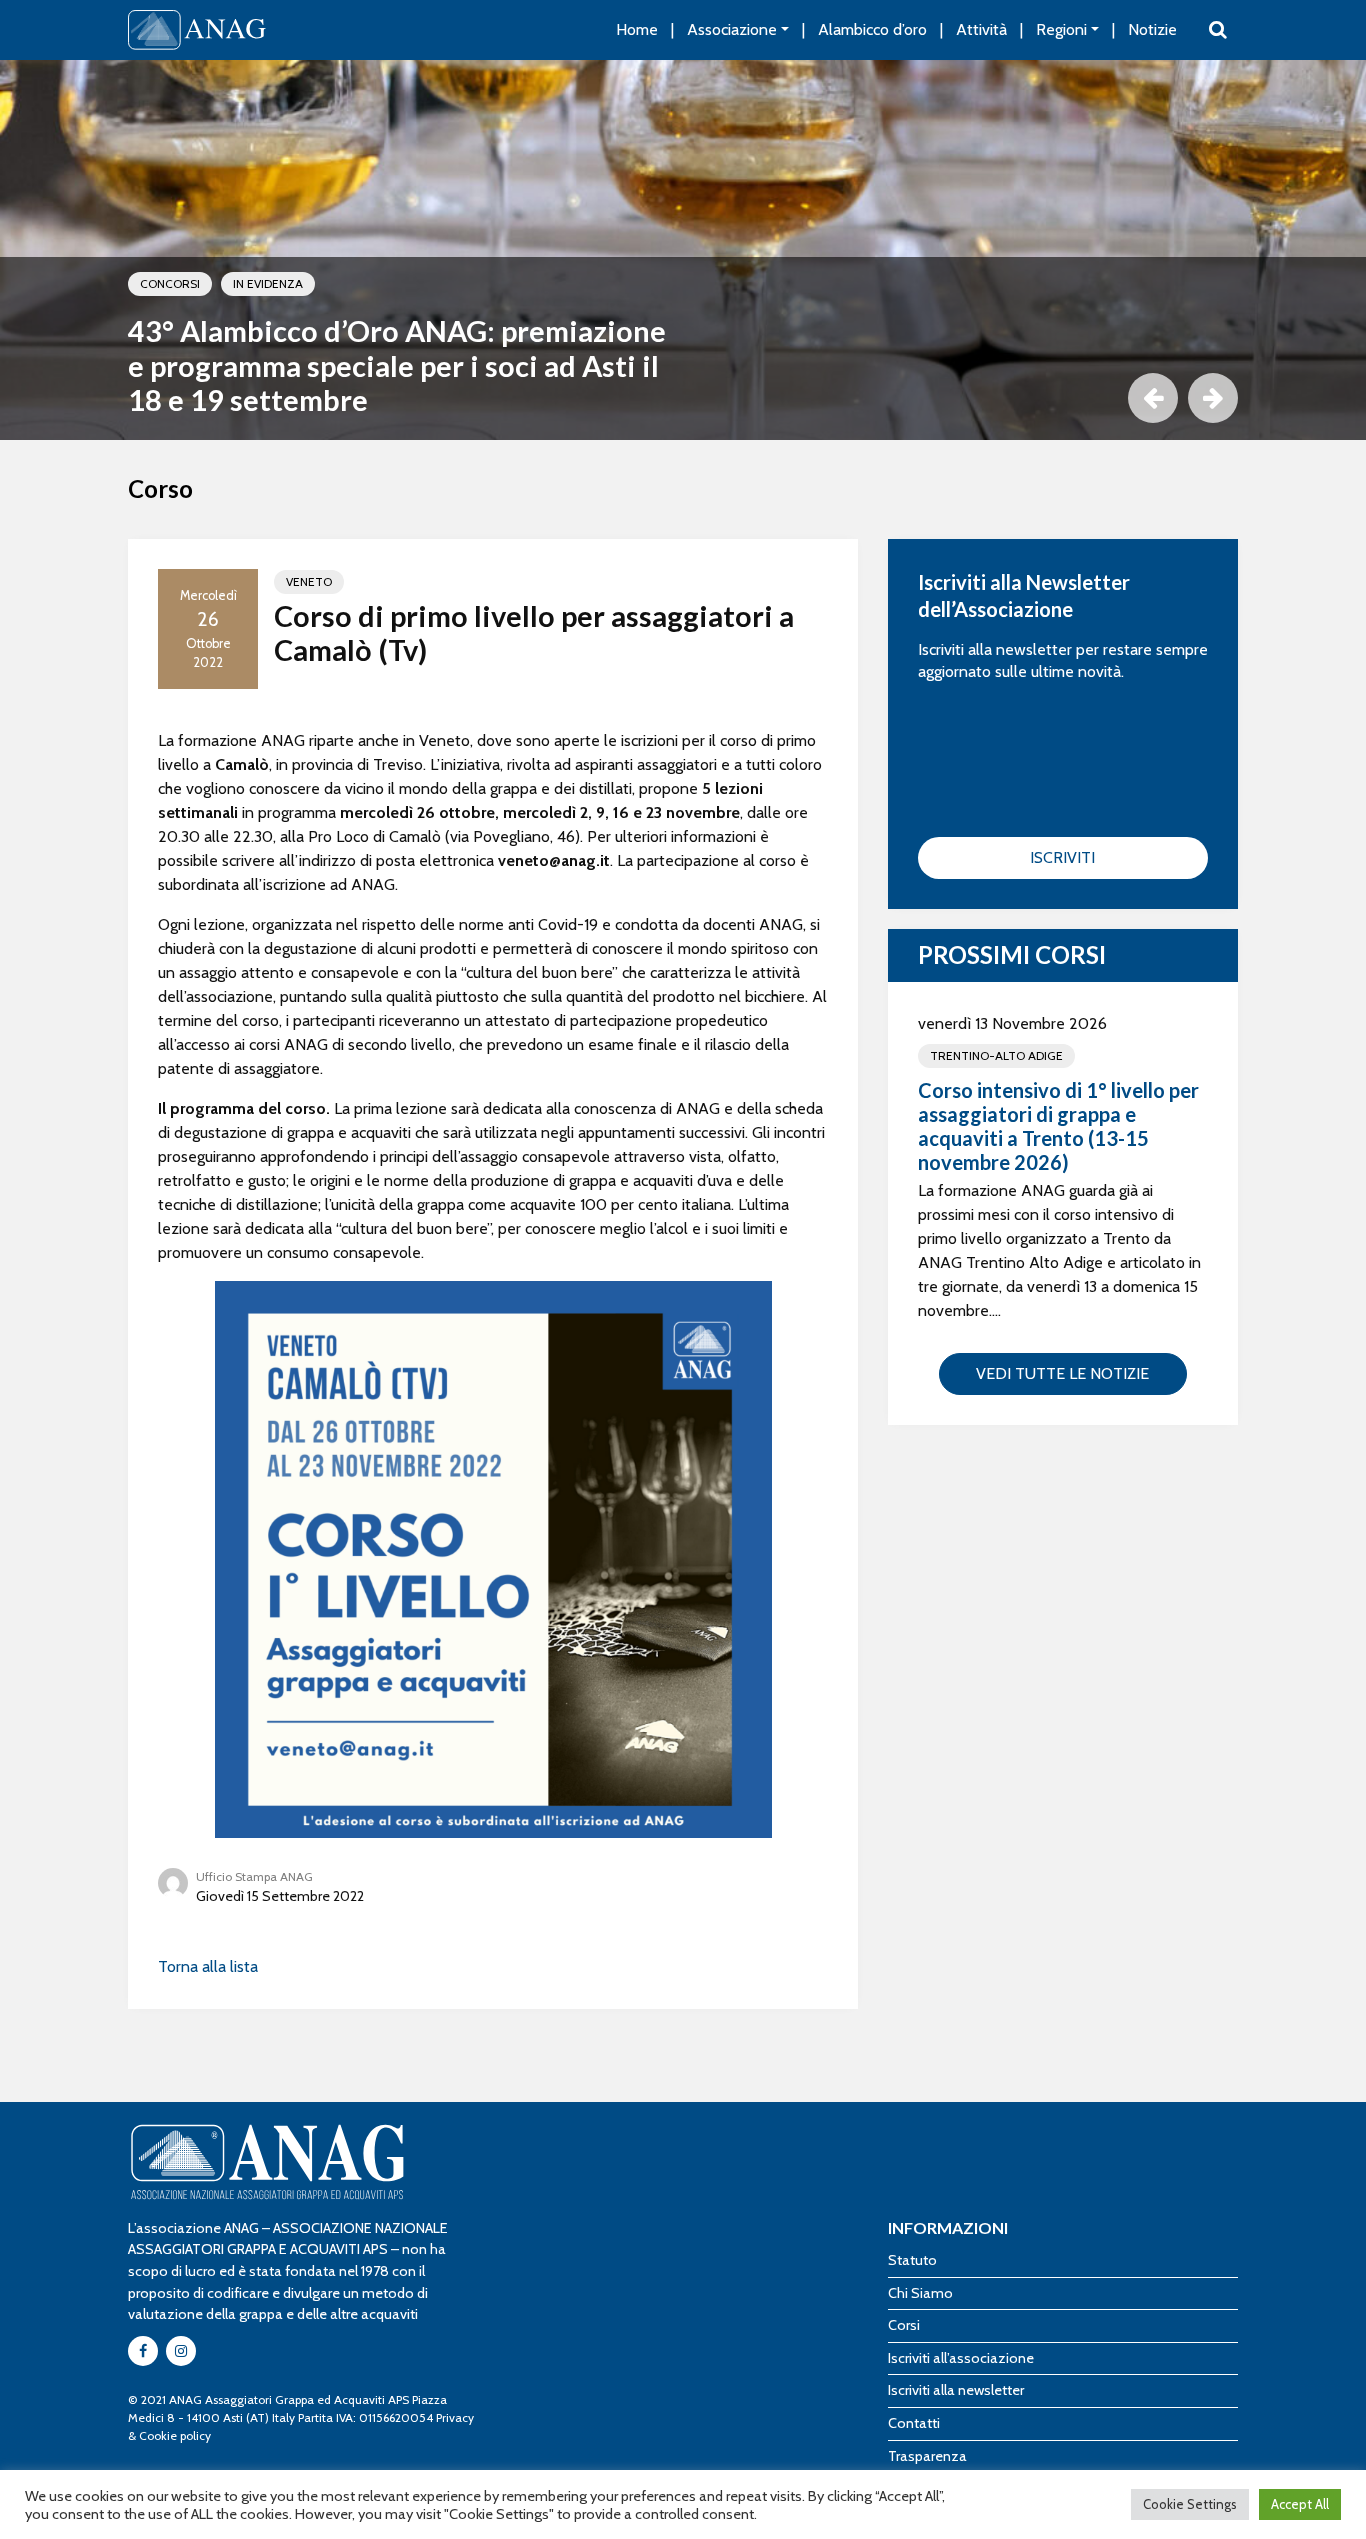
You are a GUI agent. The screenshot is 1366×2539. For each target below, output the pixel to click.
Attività (981, 29)
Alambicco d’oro (872, 29)
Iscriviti (1062, 857)
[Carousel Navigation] (683, 398)
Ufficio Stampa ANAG (254, 1876)
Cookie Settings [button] (1190, 2504)
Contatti (914, 2423)
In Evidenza (268, 283)
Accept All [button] (1300, 2504)
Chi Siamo (920, 2293)
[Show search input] (1218, 30)
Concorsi (170, 283)
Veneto (309, 581)
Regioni (1061, 29)
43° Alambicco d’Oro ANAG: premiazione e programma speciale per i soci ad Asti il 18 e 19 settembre (397, 365)
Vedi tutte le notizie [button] (1062, 1373)
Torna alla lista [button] (208, 1966)
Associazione (732, 29)
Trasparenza (927, 2456)
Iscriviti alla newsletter (956, 2390)
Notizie (1152, 29)
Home (637, 29)
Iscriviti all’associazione (961, 2358)
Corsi (904, 2325)
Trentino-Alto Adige (996, 1055)
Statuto (912, 2260)
